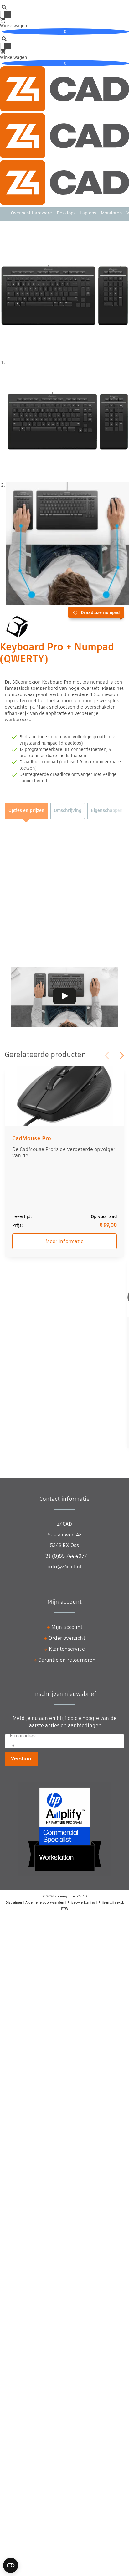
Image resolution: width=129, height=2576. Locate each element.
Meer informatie (64, 1241)
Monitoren (111, 213)
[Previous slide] (107, 1056)
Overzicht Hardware (31, 213)
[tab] (26, 811)
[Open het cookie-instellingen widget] (11, 2565)
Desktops (66, 213)
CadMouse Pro (32, 1138)
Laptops (88, 213)
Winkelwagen (33, 28)
